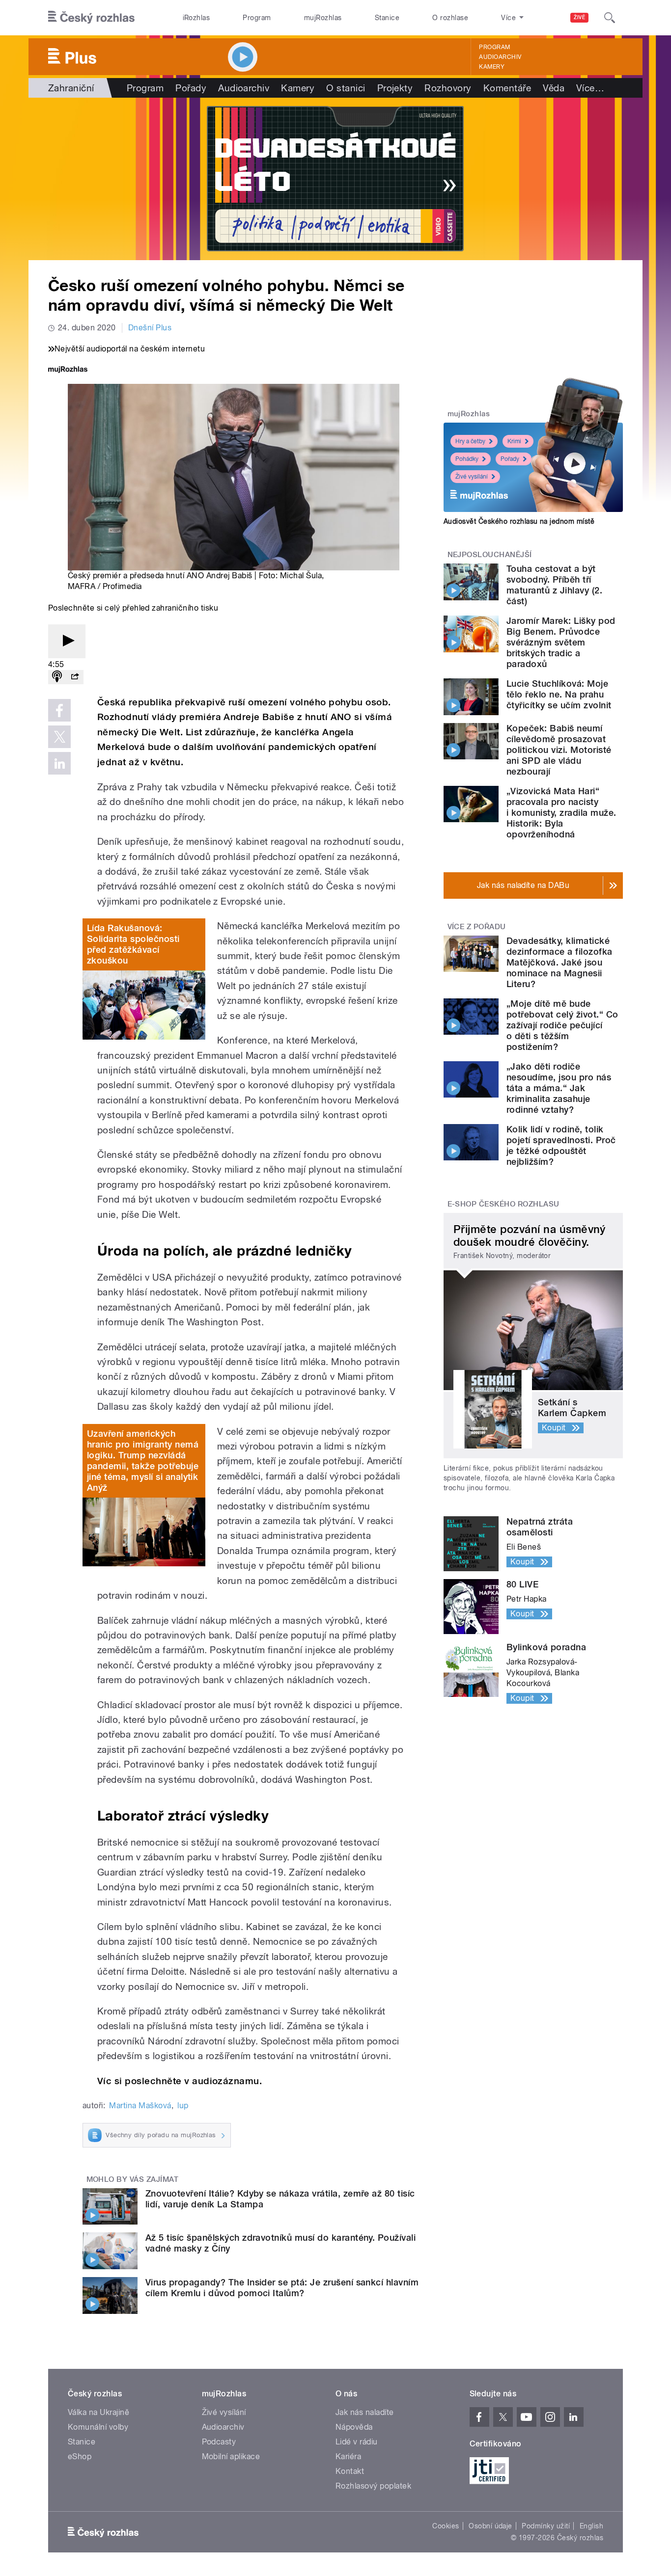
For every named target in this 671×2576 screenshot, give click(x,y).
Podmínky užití (546, 2526)
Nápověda (354, 2427)
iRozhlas (196, 18)
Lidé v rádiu (357, 2442)
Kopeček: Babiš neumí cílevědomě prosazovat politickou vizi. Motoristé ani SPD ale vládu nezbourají (559, 750)
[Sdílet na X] (59, 737)
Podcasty (219, 2442)
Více (590, 88)
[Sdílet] (75, 677)
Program (257, 18)
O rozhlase (450, 18)
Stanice (387, 18)
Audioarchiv (500, 57)
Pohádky (467, 459)
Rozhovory (448, 88)
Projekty (395, 88)
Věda (554, 88)
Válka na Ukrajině (98, 2412)
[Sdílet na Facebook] (59, 710)
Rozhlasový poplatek (373, 2486)
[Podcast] (57, 677)
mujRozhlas (323, 18)
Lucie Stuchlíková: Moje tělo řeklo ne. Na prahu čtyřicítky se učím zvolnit (559, 694)
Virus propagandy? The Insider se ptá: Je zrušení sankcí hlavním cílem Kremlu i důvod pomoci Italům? (282, 2288)
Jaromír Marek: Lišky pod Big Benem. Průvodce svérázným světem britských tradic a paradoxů (561, 642)
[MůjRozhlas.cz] (68, 370)
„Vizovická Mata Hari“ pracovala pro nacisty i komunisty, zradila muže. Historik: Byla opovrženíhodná (561, 813)
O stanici (346, 88)
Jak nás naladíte (365, 2412)
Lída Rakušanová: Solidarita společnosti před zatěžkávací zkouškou (133, 944)
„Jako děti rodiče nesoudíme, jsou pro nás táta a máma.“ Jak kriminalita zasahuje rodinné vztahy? (559, 1088)
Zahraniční (71, 88)
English (591, 2526)
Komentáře (507, 88)
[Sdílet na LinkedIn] (59, 763)
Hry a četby (470, 441)
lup (183, 2106)
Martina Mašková (140, 2106)
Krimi (514, 441)
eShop (80, 2456)
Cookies (446, 2526)
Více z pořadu (477, 927)
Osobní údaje (490, 2526)
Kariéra (348, 2456)
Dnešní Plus (150, 328)
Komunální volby (98, 2427)
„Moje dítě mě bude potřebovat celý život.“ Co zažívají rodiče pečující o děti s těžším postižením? (562, 1025)
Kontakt (350, 2471)
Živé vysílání (472, 477)
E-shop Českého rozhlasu (503, 1204)
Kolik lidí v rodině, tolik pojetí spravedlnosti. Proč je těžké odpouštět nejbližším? (561, 1145)
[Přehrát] (67, 641)
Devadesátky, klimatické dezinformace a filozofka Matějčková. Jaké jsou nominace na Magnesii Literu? (559, 962)
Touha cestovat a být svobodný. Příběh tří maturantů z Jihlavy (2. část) (554, 585)
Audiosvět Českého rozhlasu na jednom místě (519, 521)
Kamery (492, 67)
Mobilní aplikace (231, 2456)
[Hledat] (610, 18)
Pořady (191, 88)
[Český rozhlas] (91, 18)
